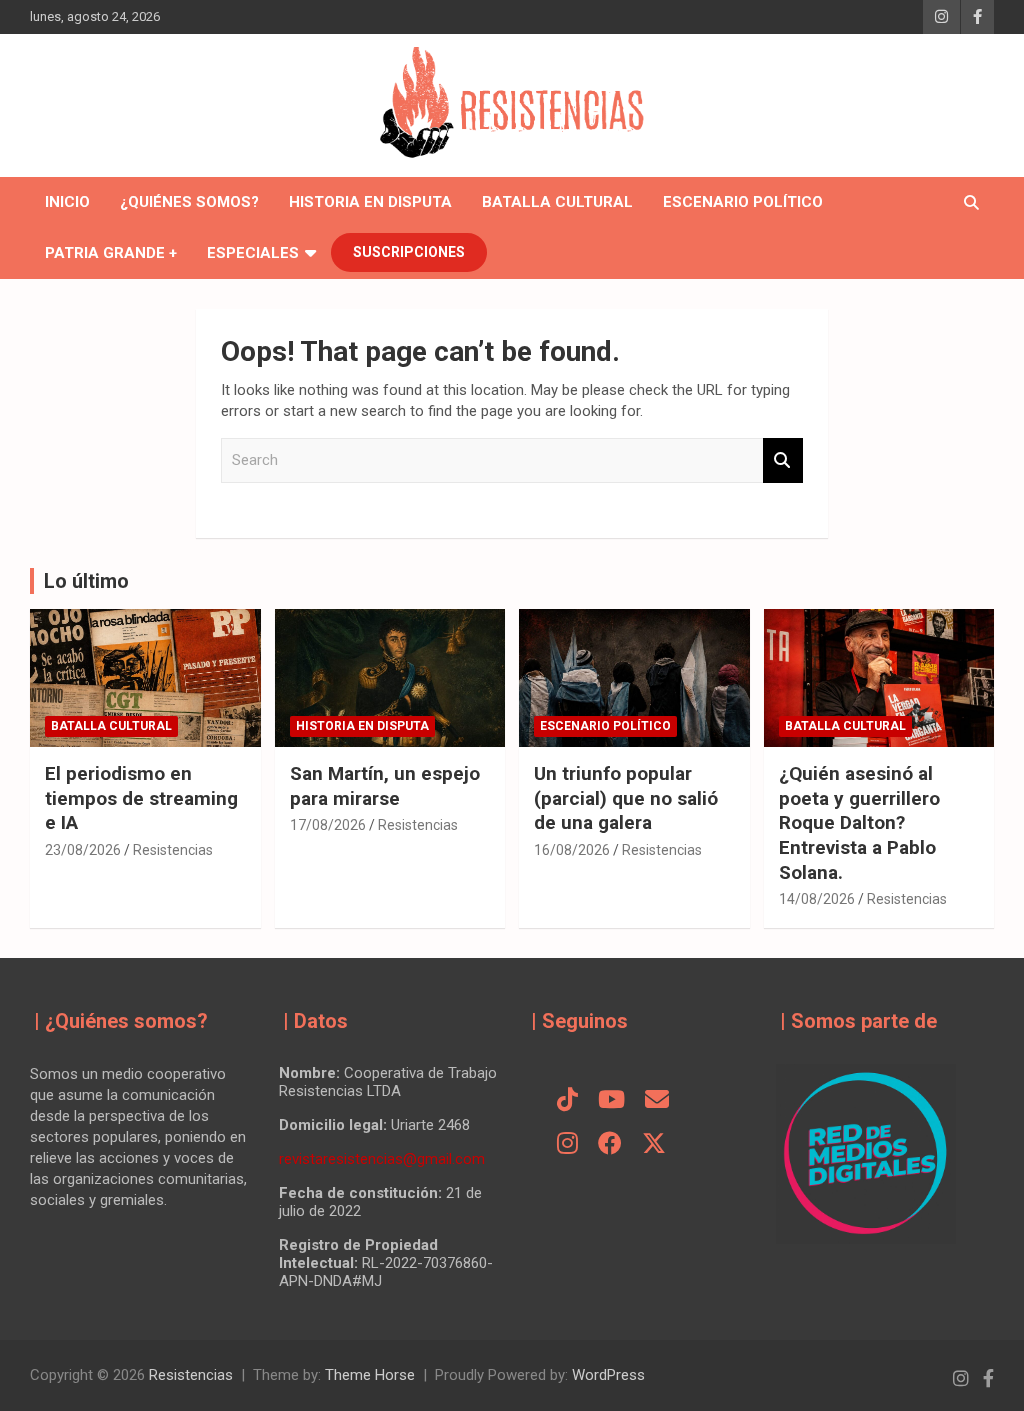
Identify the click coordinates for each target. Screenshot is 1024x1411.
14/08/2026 (817, 899)
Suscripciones (409, 252)
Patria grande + (111, 253)
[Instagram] (567, 1145)
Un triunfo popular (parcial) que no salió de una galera (626, 798)
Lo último (86, 581)
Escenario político (743, 202)
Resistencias (173, 850)
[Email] (657, 1101)
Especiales (253, 253)
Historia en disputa (370, 202)
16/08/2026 (572, 850)
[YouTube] (611, 1101)
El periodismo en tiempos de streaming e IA (141, 798)
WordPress (608, 1375)
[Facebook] (610, 1145)
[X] (654, 1145)
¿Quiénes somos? (189, 202)
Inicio (67, 202)
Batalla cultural (557, 202)
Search (783, 460)
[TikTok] (567, 1101)
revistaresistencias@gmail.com (382, 1159)
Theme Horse (370, 1375)
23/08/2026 (83, 850)
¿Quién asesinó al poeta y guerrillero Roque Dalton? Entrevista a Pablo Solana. (859, 823)
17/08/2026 (328, 825)
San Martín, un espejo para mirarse (385, 786)
